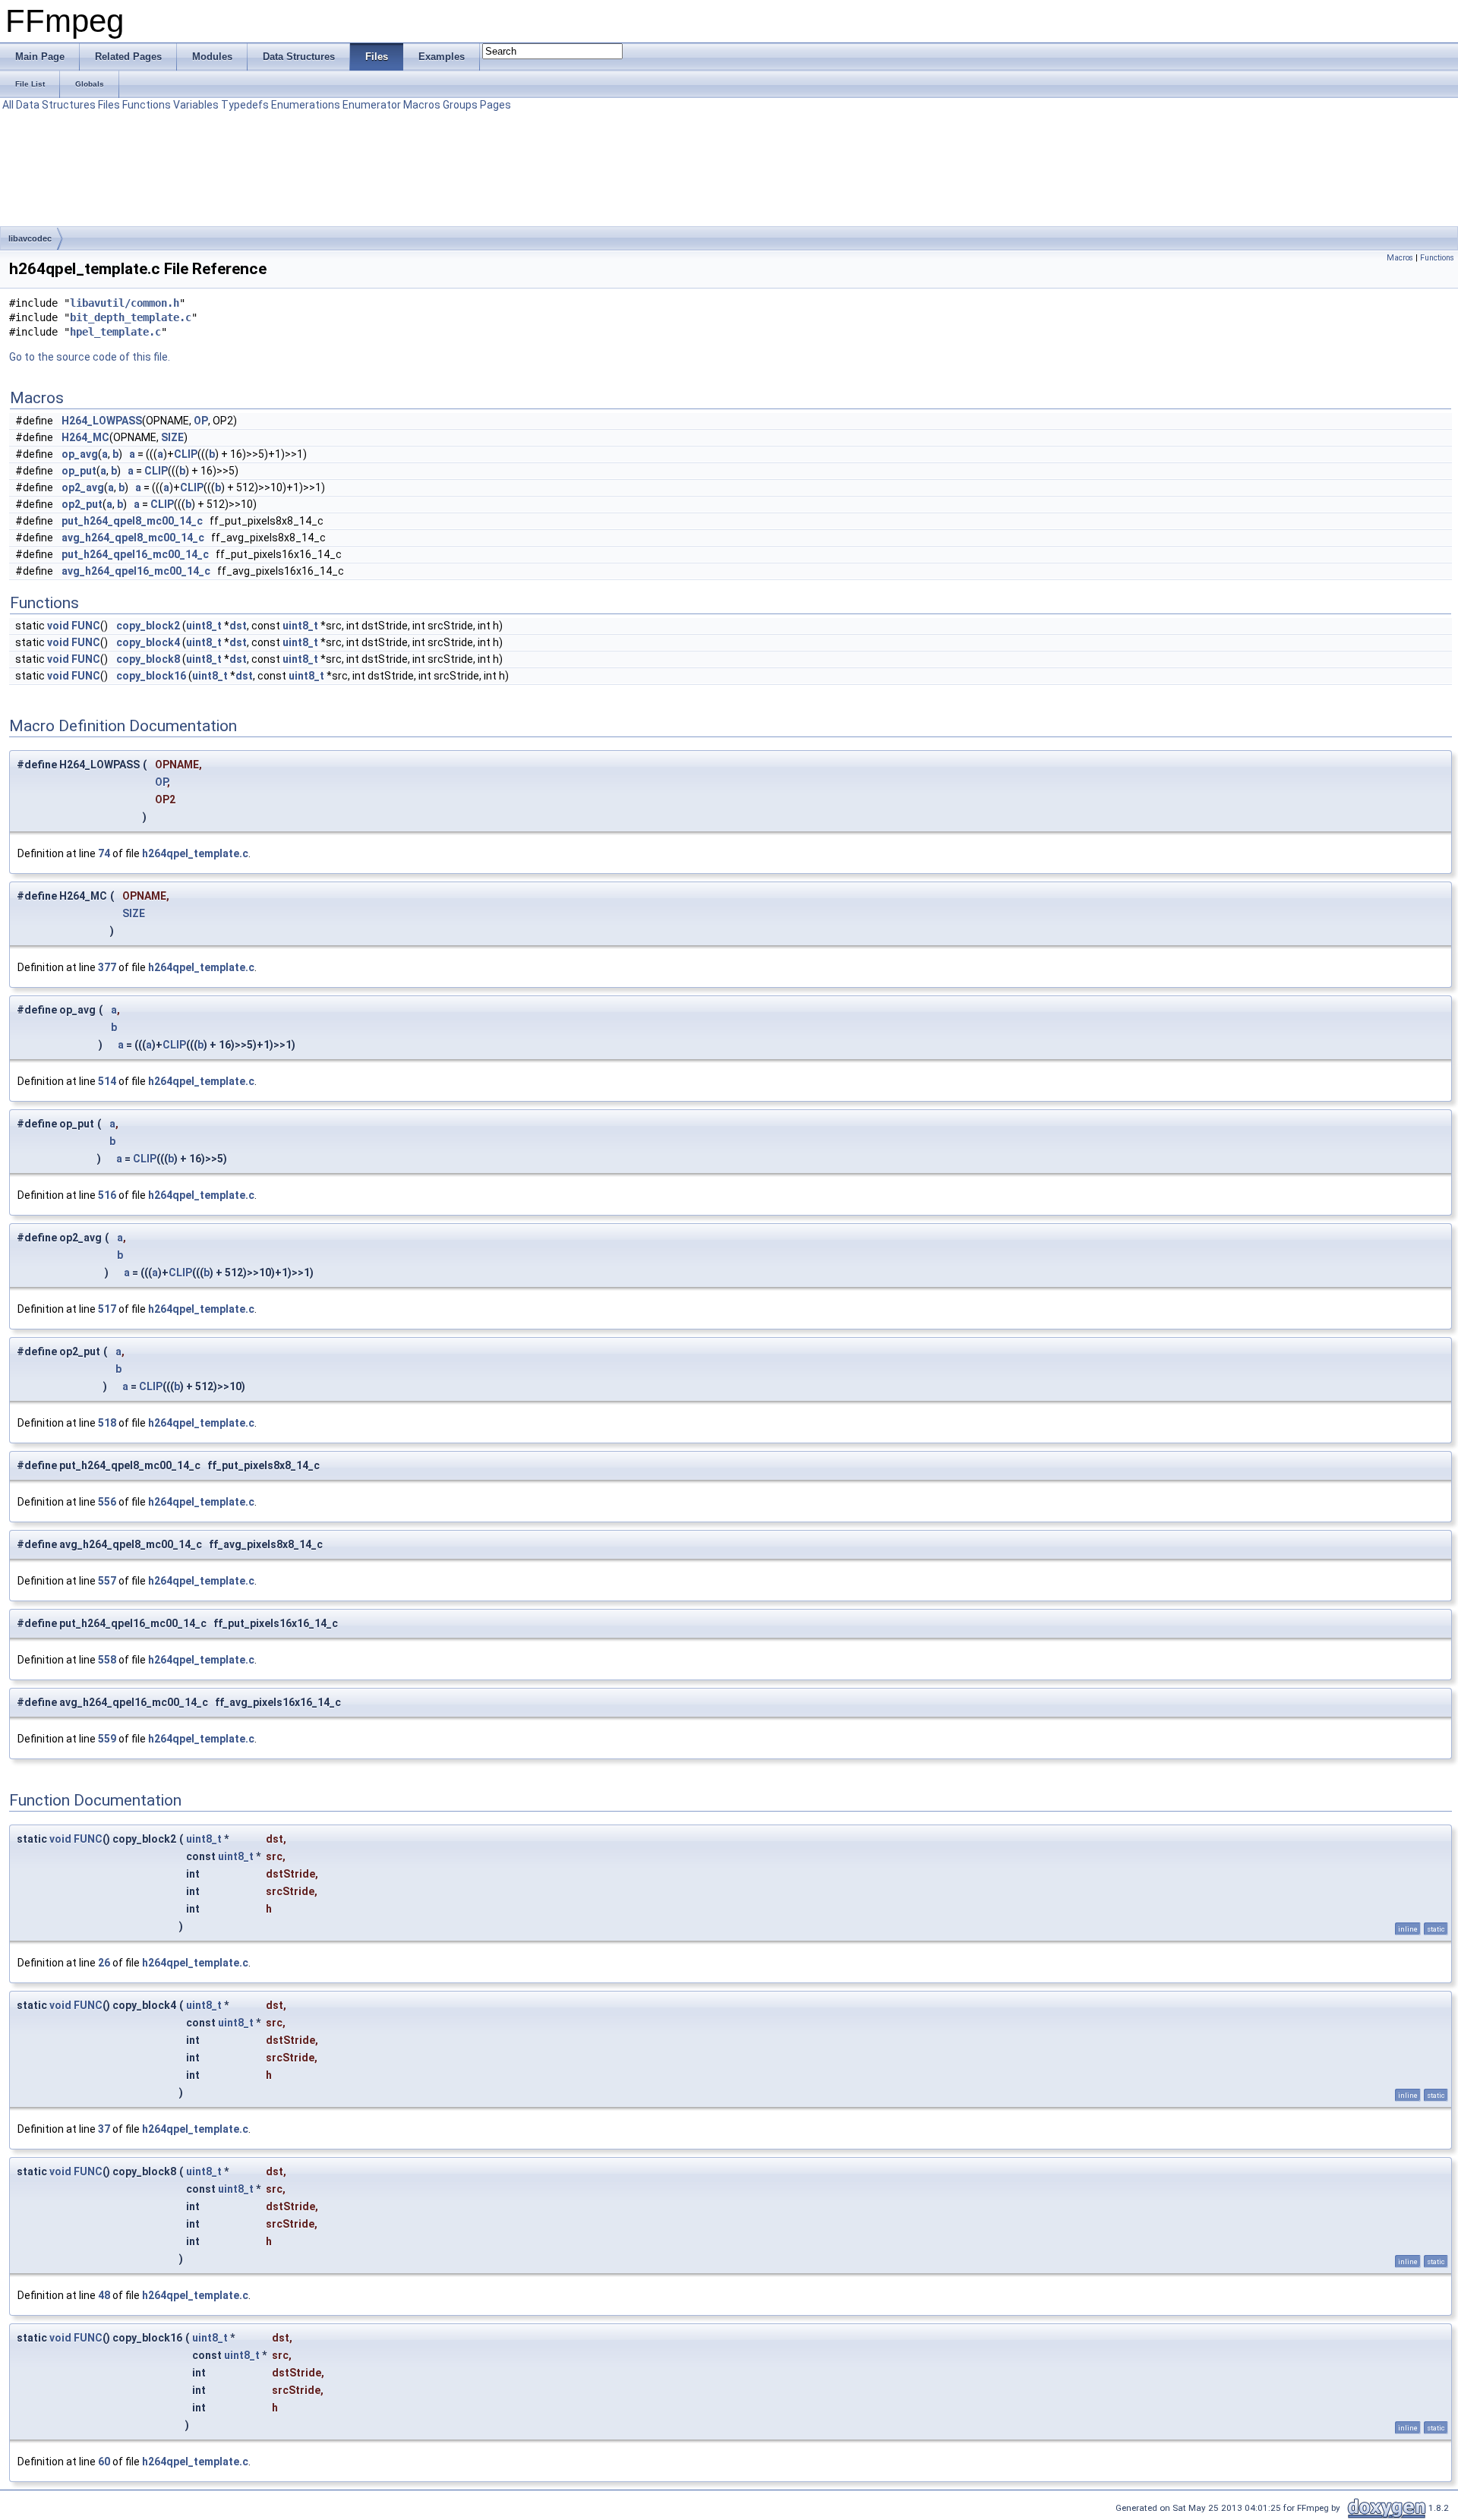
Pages (495, 105)
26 (104, 1963)
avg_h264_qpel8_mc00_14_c (133, 538)
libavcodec (30, 238)
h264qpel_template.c (195, 853)
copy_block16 (151, 676)
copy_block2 (148, 626)
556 (107, 1502)
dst (238, 626)
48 (104, 2295)
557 (107, 1581)
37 (104, 2129)
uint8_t (204, 626)
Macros (422, 105)
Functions (147, 105)
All (8, 105)
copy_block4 (148, 642)
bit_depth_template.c (131, 317)
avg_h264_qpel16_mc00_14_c (136, 571)
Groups (460, 105)
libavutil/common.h (125, 303)
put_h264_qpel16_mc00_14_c (135, 554)
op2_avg (83, 487)
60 (104, 2462)
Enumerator (372, 105)
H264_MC (85, 437)
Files (109, 105)
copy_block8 (148, 659)
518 (107, 1423)
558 (107, 1660)
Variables (196, 105)
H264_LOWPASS (102, 421)
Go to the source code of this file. (90, 357)
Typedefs (245, 105)
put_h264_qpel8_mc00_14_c (132, 521)
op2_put (82, 504)
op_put (79, 471)
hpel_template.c (115, 332)
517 (107, 1309)
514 (107, 1081)
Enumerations (306, 105)
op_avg (80, 454)
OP (201, 421)
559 (107, 1739)
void (58, 626)
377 (107, 967)
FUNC (86, 626)
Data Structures (56, 105)
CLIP (186, 454)
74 (104, 853)
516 (107, 1195)
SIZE (172, 437)
